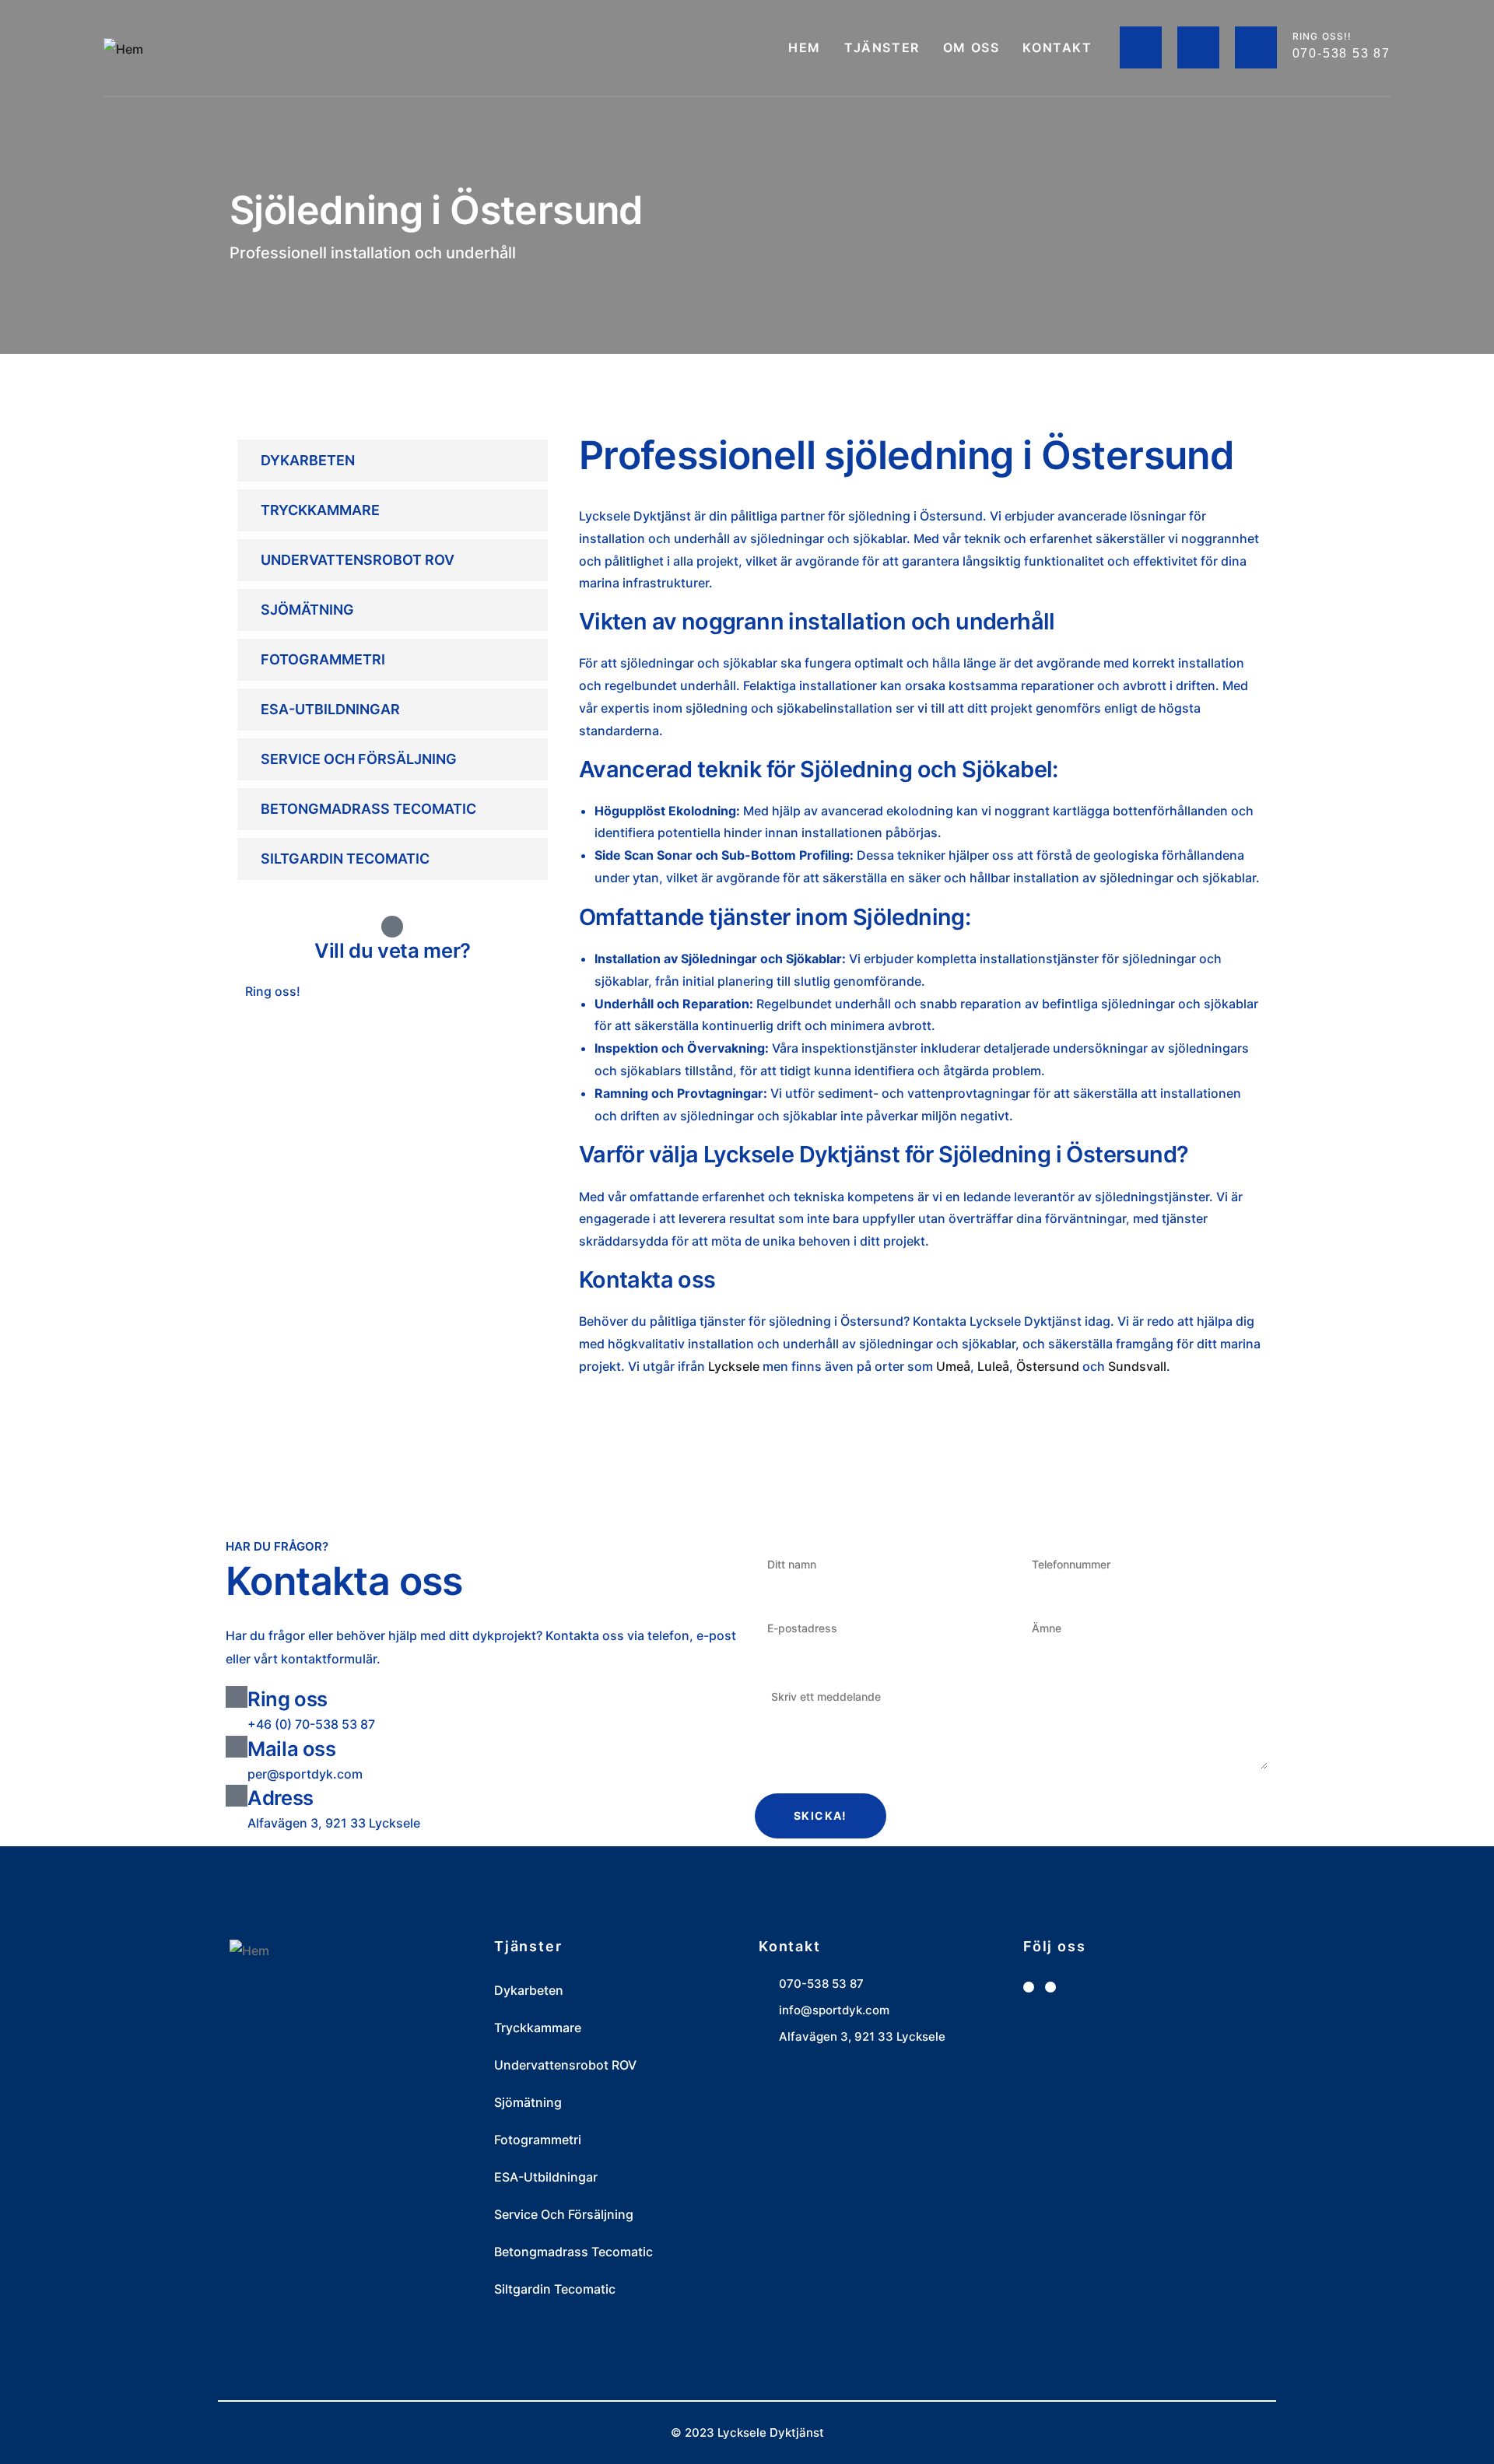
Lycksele (734, 1366)
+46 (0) (309, 1029)
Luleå (993, 1366)
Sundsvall (1137, 1366)
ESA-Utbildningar (330, 709)
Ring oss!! (1322, 36)
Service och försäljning (359, 759)
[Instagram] (1050, 1987)
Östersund (1048, 1366)
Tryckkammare (320, 510)
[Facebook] (1029, 1987)
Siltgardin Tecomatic (345, 859)
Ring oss (288, 1699)
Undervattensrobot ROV (358, 560)
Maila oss (292, 1749)
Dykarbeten (308, 460)
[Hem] (123, 49)
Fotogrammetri (323, 659)
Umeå (953, 1366)
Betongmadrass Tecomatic (368, 809)
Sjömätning (307, 610)
